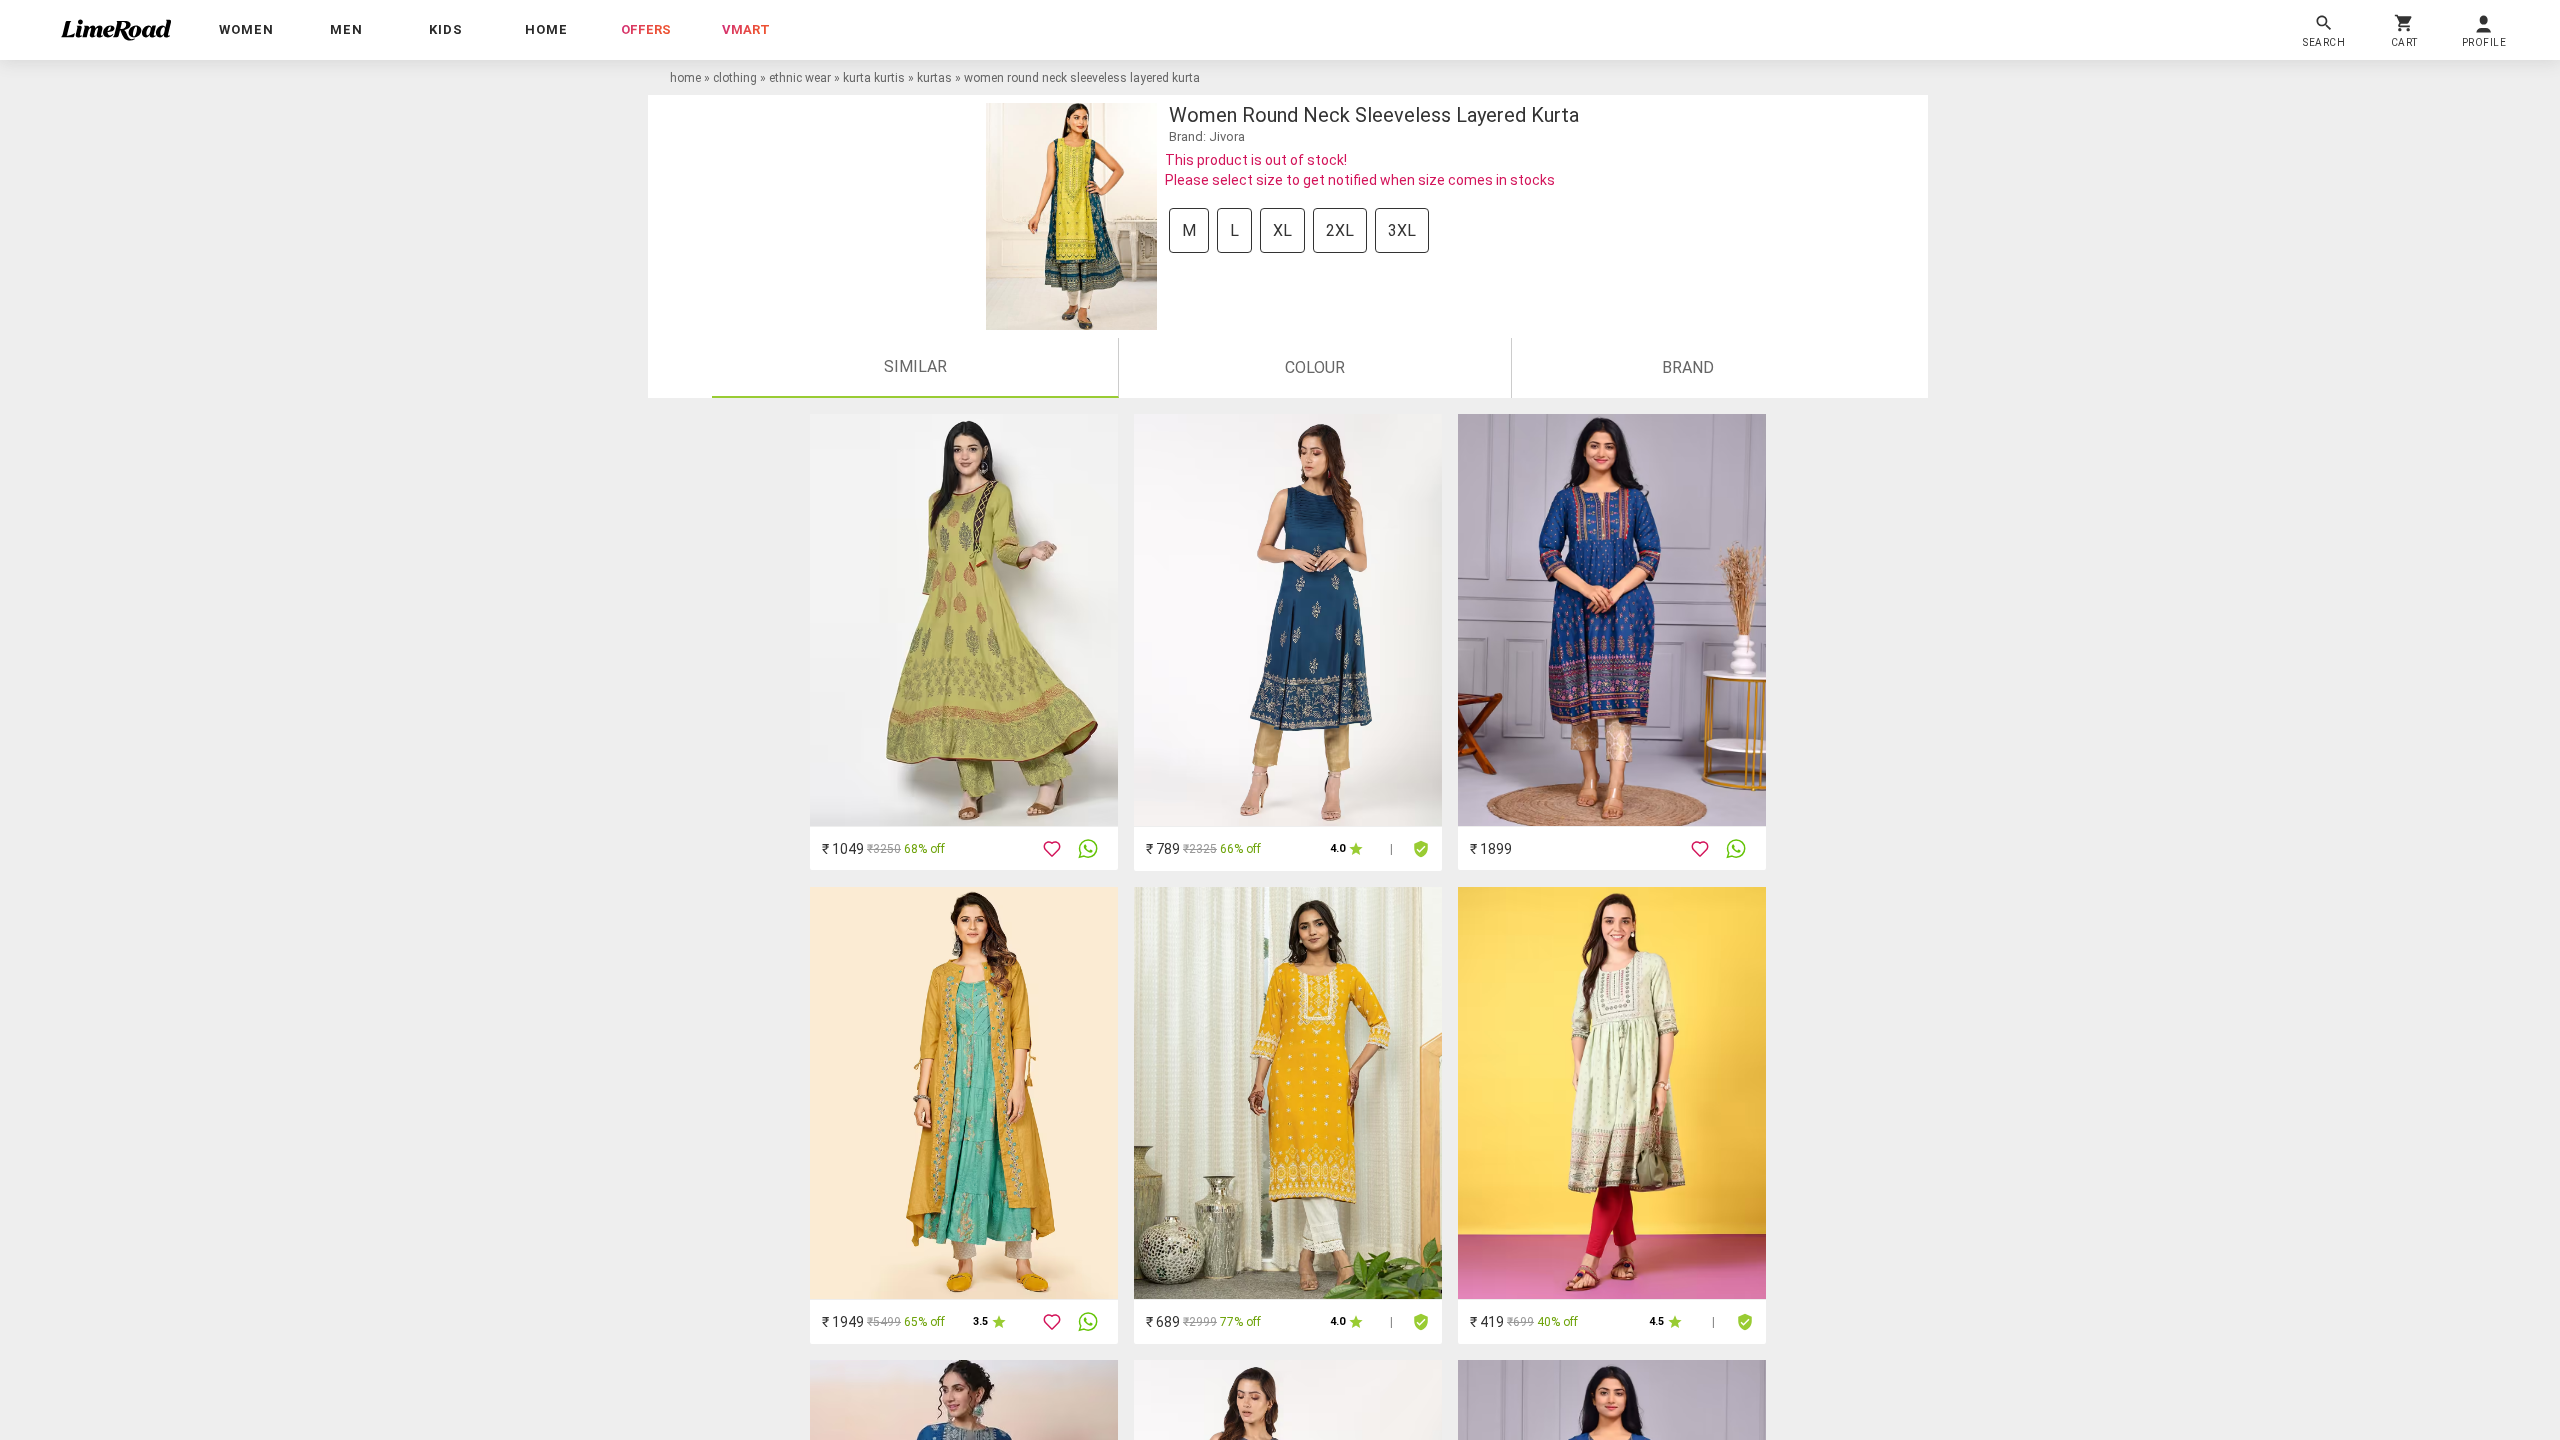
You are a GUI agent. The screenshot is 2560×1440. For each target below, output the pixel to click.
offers (646, 29)
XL (1282, 230)
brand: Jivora (1207, 136)
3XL (1402, 230)
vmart (746, 29)
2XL (1340, 230)
